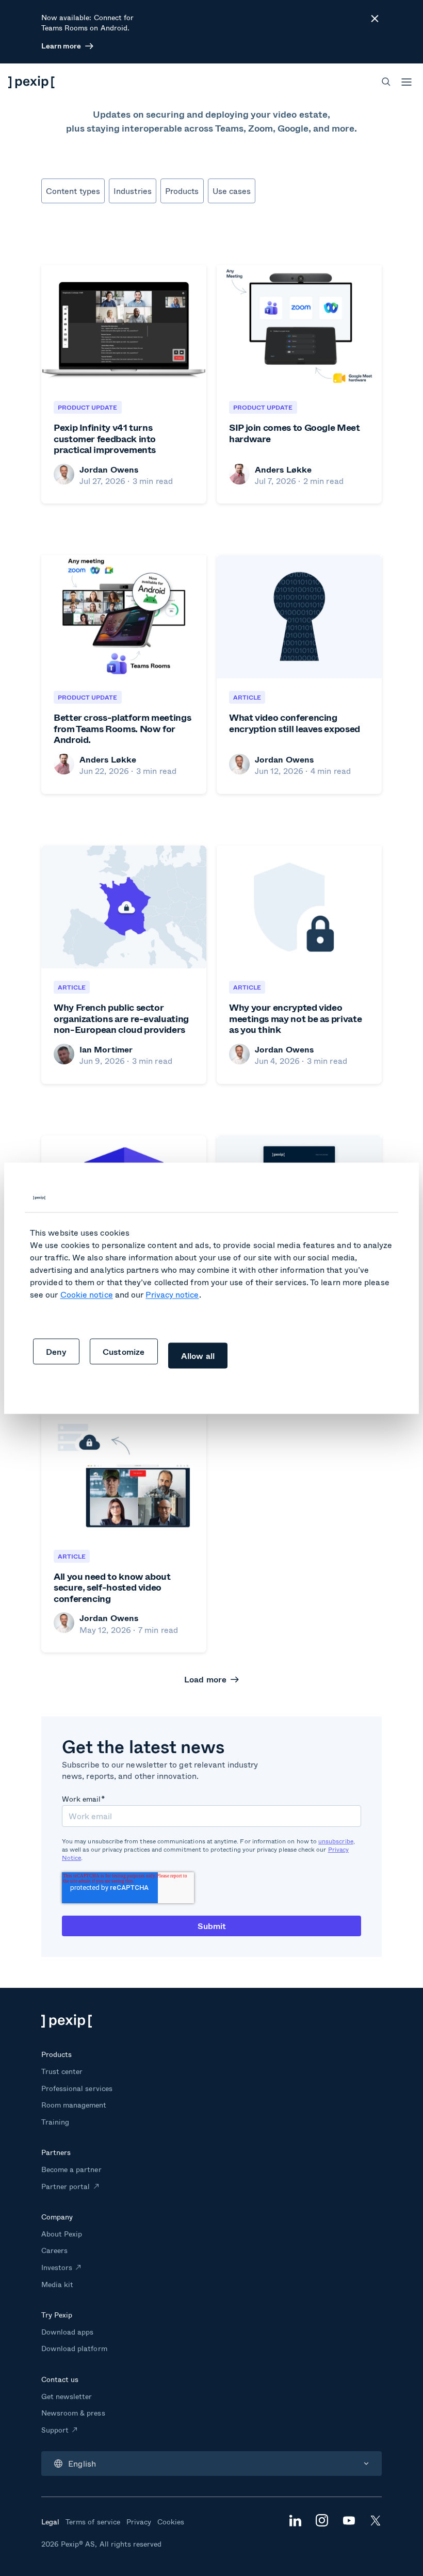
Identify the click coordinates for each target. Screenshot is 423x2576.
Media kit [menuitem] (57, 2284)
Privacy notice (172, 1294)
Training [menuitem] (55, 2122)
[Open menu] (406, 82)
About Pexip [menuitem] (62, 2234)
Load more (206, 1679)
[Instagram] (322, 2523)
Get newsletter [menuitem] (67, 2396)
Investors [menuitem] (57, 2267)
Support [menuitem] (55, 2430)
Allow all (198, 1355)
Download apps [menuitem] (67, 2332)
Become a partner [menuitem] (71, 2169)
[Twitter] (376, 2523)
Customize (124, 1351)
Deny (56, 1351)
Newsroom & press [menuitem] (73, 2413)
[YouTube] (349, 2522)
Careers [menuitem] (54, 2250)
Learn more (61, 46)
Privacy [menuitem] (139, 2522)
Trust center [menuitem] (62, 2071)
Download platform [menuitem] (74, 2348)
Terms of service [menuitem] (93, 2522)
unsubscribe (336, 1841)
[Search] (386, 82)
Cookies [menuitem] (171, 2522)
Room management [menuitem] (74, 2105)
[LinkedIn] (295, 2523)
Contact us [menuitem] (60, 2379)
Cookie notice (87, 1294)
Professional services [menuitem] (77, 2088)
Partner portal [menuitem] (66, 2186)
